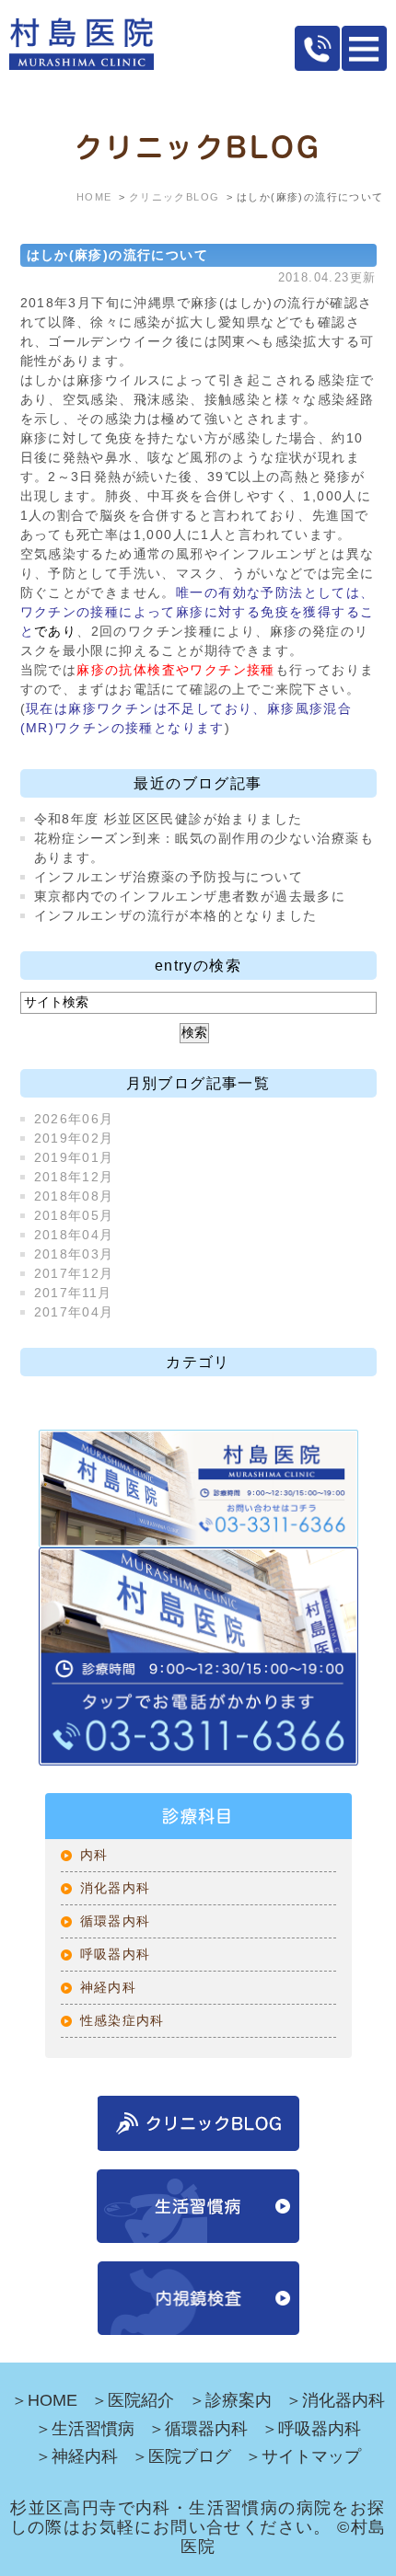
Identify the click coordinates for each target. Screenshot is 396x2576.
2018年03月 (74, 1254)
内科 (94, 1855)
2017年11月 (73, 1293)
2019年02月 (74, 1138)
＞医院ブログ (181, 2456)
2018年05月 (74, 1215)
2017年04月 (74, 1312)
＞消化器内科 (335, 2400)
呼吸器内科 (116, 1954)
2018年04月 (74, 1235)
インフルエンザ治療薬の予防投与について (169, 877)
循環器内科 (116, 1921)
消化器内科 (116, 1888)
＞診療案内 (230, 2400)
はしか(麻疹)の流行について (118, 255)
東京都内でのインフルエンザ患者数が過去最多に (190, 896)
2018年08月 (74, 1196)
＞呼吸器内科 (311, 2429)
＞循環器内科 (198, 2429)
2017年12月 (74, 1273)
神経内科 (109, 1987)
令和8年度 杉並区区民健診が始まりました (169, 819)
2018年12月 (74, 1177)
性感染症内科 (122, 2020)
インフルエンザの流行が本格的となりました (176, 915)
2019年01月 (74, 1157)
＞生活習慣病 (85, 2429)
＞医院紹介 (133, 2400)
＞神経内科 (76, 2456)
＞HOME (44, 2400)
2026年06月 (74, 1119)
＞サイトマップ (303, 2456)
